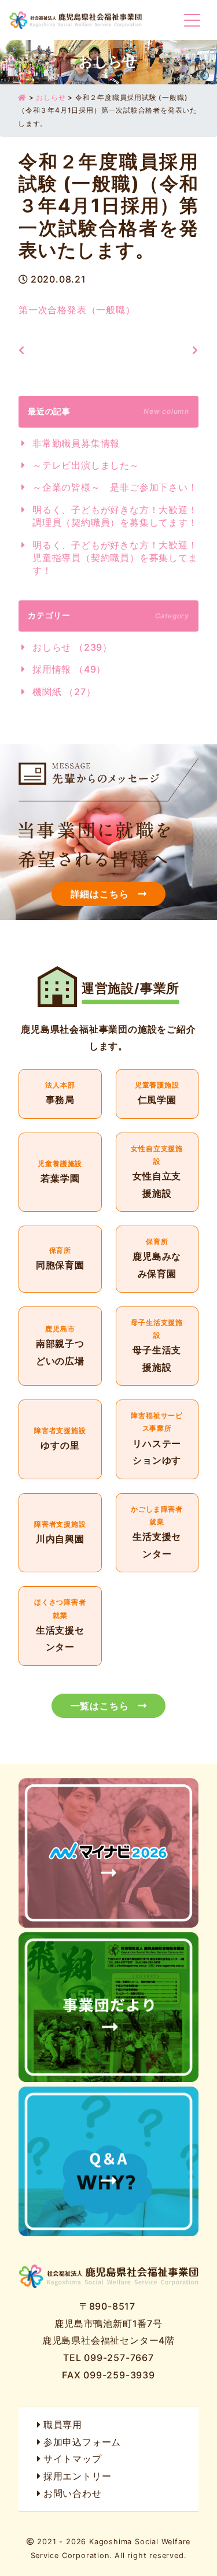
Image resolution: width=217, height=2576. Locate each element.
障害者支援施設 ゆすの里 (60, 1439)
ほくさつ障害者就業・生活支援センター (60, 1626)
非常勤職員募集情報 (76, 443)
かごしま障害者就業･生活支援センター (157, 1533)
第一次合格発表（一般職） (77, 310)
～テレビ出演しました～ (86, 465)
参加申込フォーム (82, 2442)
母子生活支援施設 (157, 1346)
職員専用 (63, 2425)
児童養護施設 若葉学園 (60, 1172)
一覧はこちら (100, 1706)
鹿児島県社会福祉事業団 (76, 20)
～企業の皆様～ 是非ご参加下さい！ (115, 487)
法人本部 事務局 (60, 1094)
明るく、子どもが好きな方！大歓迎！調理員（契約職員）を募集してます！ (115, 516)
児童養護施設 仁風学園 (157, 1094)
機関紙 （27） (64, 692)
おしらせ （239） (72, 647)
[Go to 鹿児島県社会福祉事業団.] (22, 97)
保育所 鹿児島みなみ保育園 (157, 1259)
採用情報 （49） (69, 669)
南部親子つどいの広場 (60, 1346)
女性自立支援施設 (157, 1172)
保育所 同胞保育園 (60, 1259)
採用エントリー (77, 2476)
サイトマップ (73, 2459)
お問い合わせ (73, 2493)
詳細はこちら (100, 894)
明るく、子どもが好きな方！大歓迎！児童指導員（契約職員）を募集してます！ (115, 558)
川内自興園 (60, 1533)
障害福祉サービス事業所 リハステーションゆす (157, 1439)
